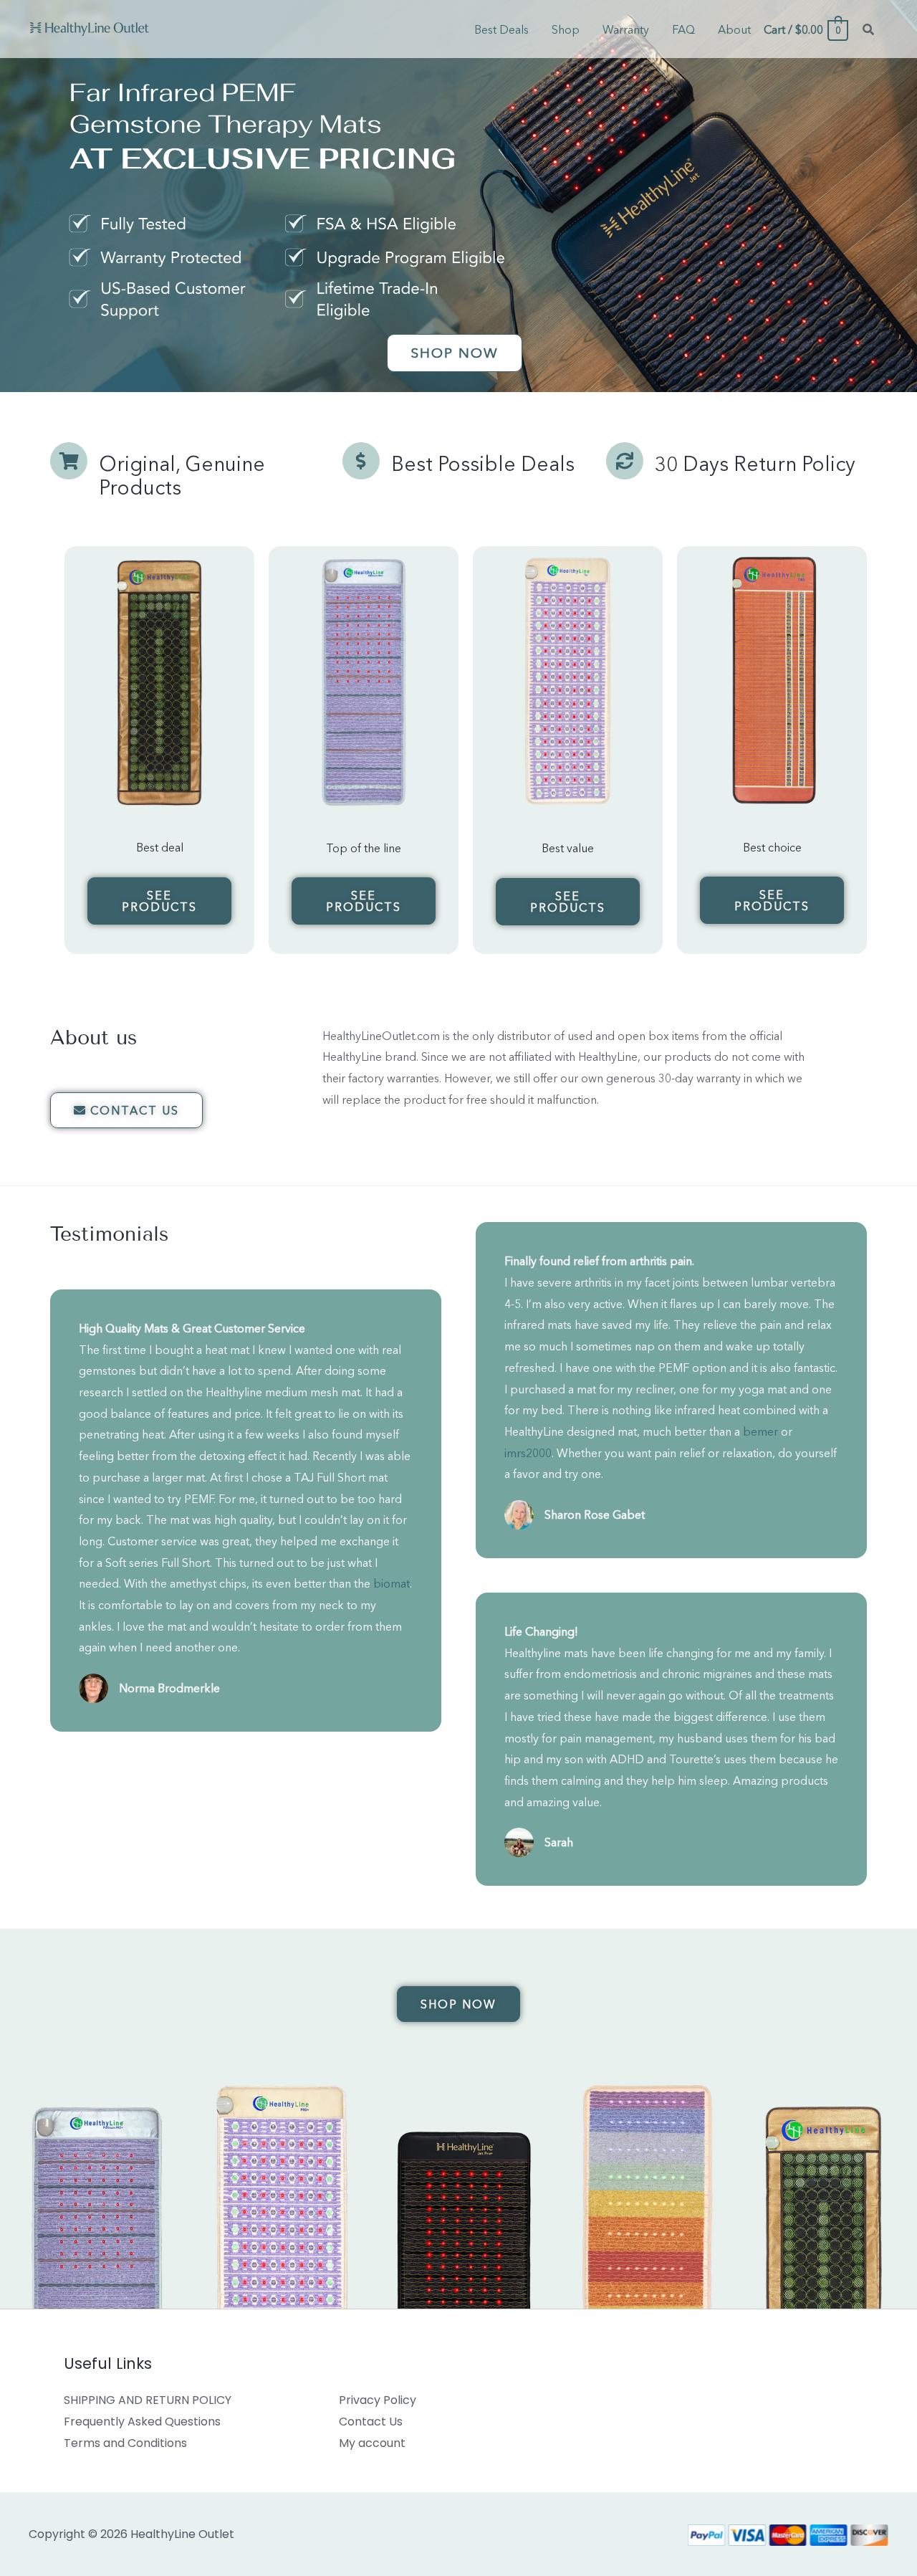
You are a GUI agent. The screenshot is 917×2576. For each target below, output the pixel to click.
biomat (392, 1583)
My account (372, 2443)
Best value (568, 848)
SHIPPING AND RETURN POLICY (148, 2400)
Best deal (160, 847)
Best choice (772, 847)
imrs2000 (528, 1453)
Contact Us (371, 2422)
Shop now (455, 353)
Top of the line (364, 848)
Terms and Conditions (125, 2443)
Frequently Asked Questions (142, 2422)
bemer (760, 1431)
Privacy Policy (378, 2400)
